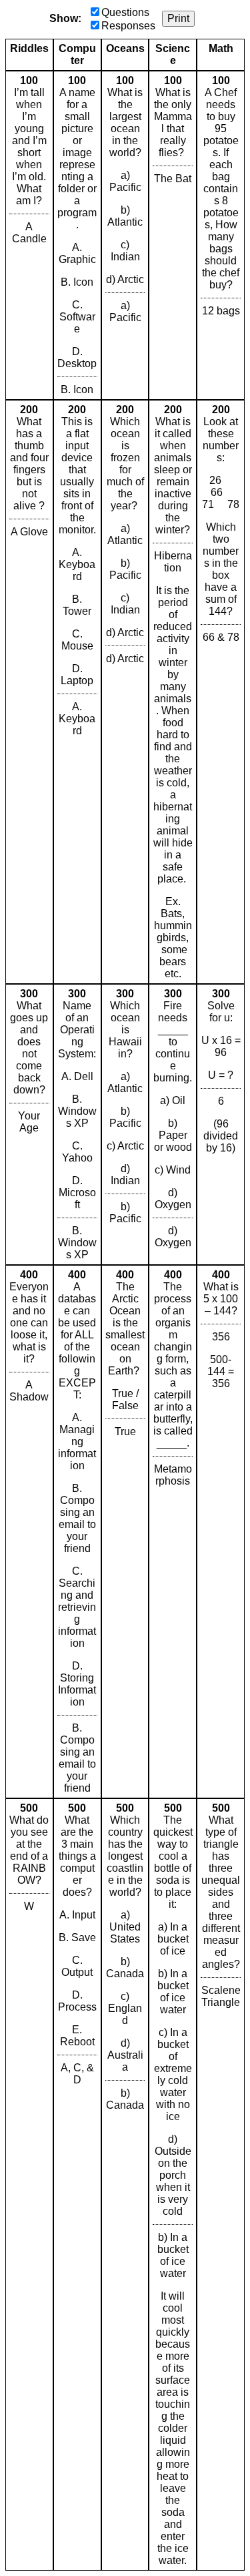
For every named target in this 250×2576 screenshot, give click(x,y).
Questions (125, 12)
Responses (128, 26)
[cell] (29, 235)
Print (178, 18)
